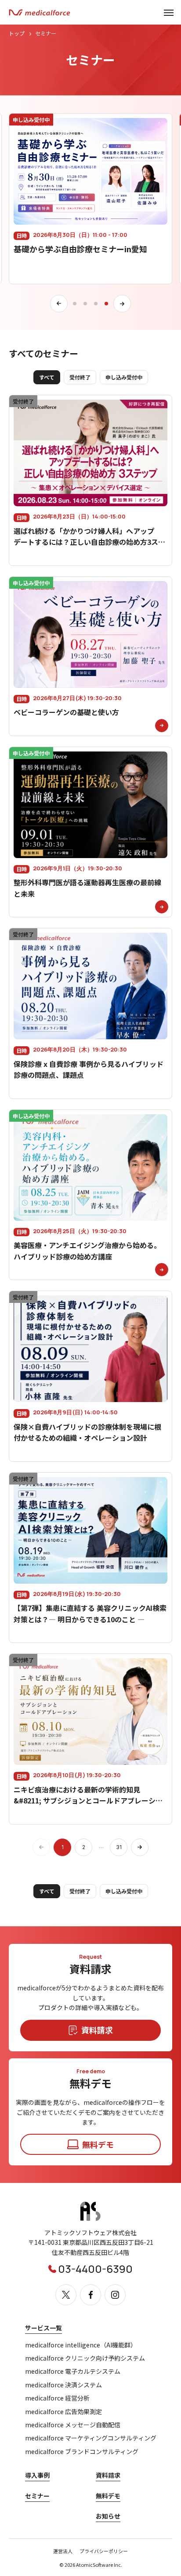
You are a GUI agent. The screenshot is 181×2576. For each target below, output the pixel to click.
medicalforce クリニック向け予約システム (85, 2358)
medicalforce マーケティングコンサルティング (91, 2438)
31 (119, 1847)
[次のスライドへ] (122, 304)
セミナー (37, 2496)
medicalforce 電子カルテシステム (73, 2371)
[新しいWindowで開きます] (90, 2219)
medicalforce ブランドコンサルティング (82, 2452)
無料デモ (108, 2496)
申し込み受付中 (124, 377)
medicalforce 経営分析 (57, 2398)
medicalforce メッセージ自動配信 (73, 2425)
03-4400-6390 (95, 2269)
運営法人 (63, 2551)
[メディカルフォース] (40, 13)
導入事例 (37, 2475)
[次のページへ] (140, 1847)
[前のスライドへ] (59, 304)
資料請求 (108, 2475)
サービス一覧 (43, 2328)
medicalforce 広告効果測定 (63, 2412)
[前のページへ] (41, 1847)
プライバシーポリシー (104, 2551)
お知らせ (108, 2516)
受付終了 (80, 377)
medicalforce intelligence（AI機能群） (81, 2345)
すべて (47, 377)
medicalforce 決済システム (63, 2385)
